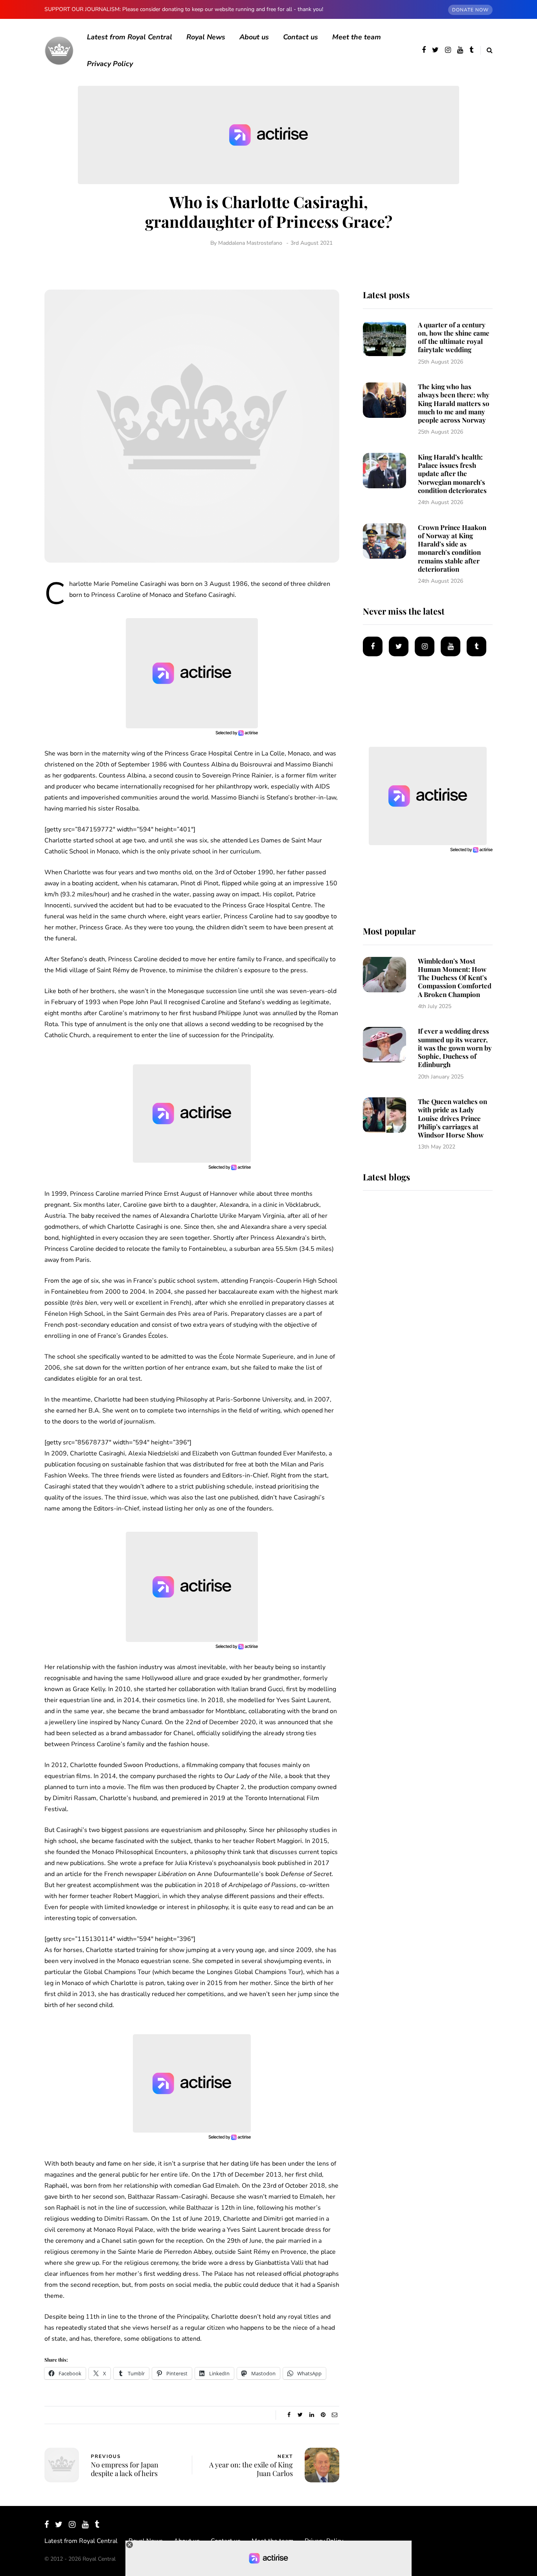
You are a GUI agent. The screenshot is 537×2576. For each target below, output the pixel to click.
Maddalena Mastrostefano (250, 243)
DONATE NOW (470, 10)
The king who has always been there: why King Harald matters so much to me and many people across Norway (454, 403)
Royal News (206, 37)
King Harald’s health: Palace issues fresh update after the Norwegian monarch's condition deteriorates (452, 474)
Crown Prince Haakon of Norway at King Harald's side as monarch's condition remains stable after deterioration (452, 548)
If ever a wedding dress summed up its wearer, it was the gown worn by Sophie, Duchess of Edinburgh (455, 1048)
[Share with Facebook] (289, 2415)
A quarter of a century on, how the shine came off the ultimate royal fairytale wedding (454, 337)
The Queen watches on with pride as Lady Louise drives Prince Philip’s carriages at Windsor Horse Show (452, 1118)
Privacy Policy (110, 64)
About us (254, 37)
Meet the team (357, 37)
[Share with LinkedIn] (312, 2415)
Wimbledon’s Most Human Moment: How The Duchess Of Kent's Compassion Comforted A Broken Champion (455, 978)
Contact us (301, 37)
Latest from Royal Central (130, 37)
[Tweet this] (300, 2415)
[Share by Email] (334, 2415)
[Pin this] (323, 2415)
